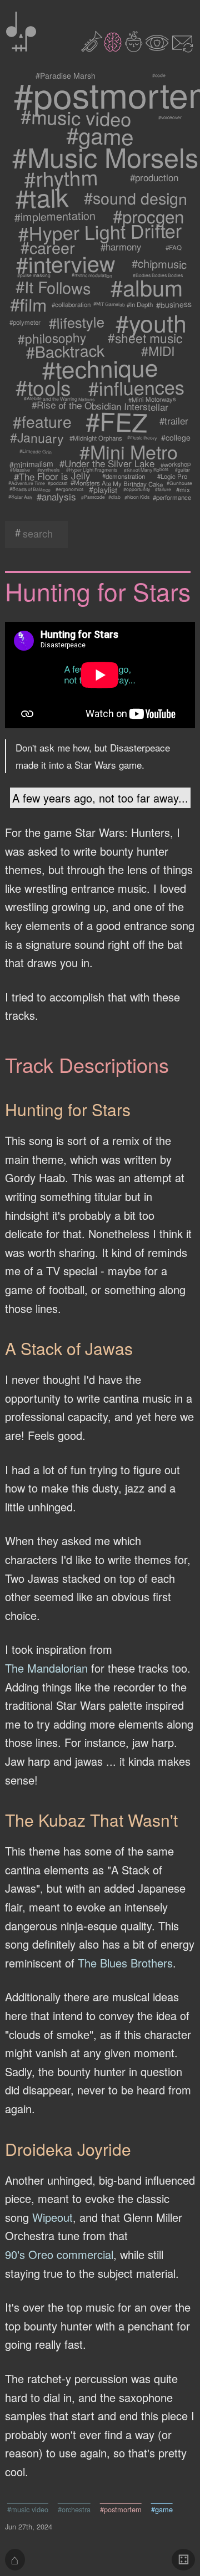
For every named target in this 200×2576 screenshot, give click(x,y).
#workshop (176, 464)
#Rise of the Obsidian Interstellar (100, 406)
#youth (151, 322)
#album (147, 287)
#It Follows (53, 287)
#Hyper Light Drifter (100, 232)
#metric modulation (91, 275)
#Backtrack (65, 350)
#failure (163, 489)
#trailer (174, 421)
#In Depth (140, 304)
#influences (137, 387)
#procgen (148, 216)
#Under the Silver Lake (107, 464)
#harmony (121, 247)
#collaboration (71, 304)
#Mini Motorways (152, 399)
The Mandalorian (46, 1668)
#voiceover (170, 117)
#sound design (135, 197)
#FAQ (174, 247)
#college (176, 438)
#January (37, 438)
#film (29, 304)
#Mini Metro (129, 451)
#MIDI (158, 351)
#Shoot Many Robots (146, 470)
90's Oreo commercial (59, 2254)
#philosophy (52, 338)
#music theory (141, 438)
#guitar (182, 470)
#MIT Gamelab (109, 304)
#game (100, 135)
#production (154, 177)
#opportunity (137, 489)
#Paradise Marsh (65, 75)
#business (174, 305)
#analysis (56, 497)
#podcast (57, 483)
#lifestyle (76, 323)
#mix (184, 489)
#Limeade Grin (36, 451)
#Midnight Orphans (96, 438)
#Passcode (92, 497)
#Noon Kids (136, 497)
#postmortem (121, 2509)
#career (47, 247)
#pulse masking (34, 275)
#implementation (55, 216)
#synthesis (48, 470)
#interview (66, 264)
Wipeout (52, 2217)
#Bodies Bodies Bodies (158, 275)
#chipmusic (159, 264)
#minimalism (32, 464)
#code (158, 75)
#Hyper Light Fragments (91, 470)
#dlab (114, 497)
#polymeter (26, 322)
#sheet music (145, 338)
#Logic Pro (172, 476)
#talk (42, 198)
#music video (77, 117)
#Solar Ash (20, 497)
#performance (172, 497)
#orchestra (74, 2509)
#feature (42, 421)
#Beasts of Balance (30, 489)
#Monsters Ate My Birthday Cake (117, 483)
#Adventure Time (27, 483)
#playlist (103, 489)
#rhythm (61, 178)
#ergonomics (69, 489)
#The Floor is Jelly (52, 476)
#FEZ (116, 421)
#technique (100, 368)
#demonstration (124, 476)
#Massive (20, 470)
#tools (43, 387)
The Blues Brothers (125, 1963)
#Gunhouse (179, 483)
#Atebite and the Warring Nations (59, 399)
